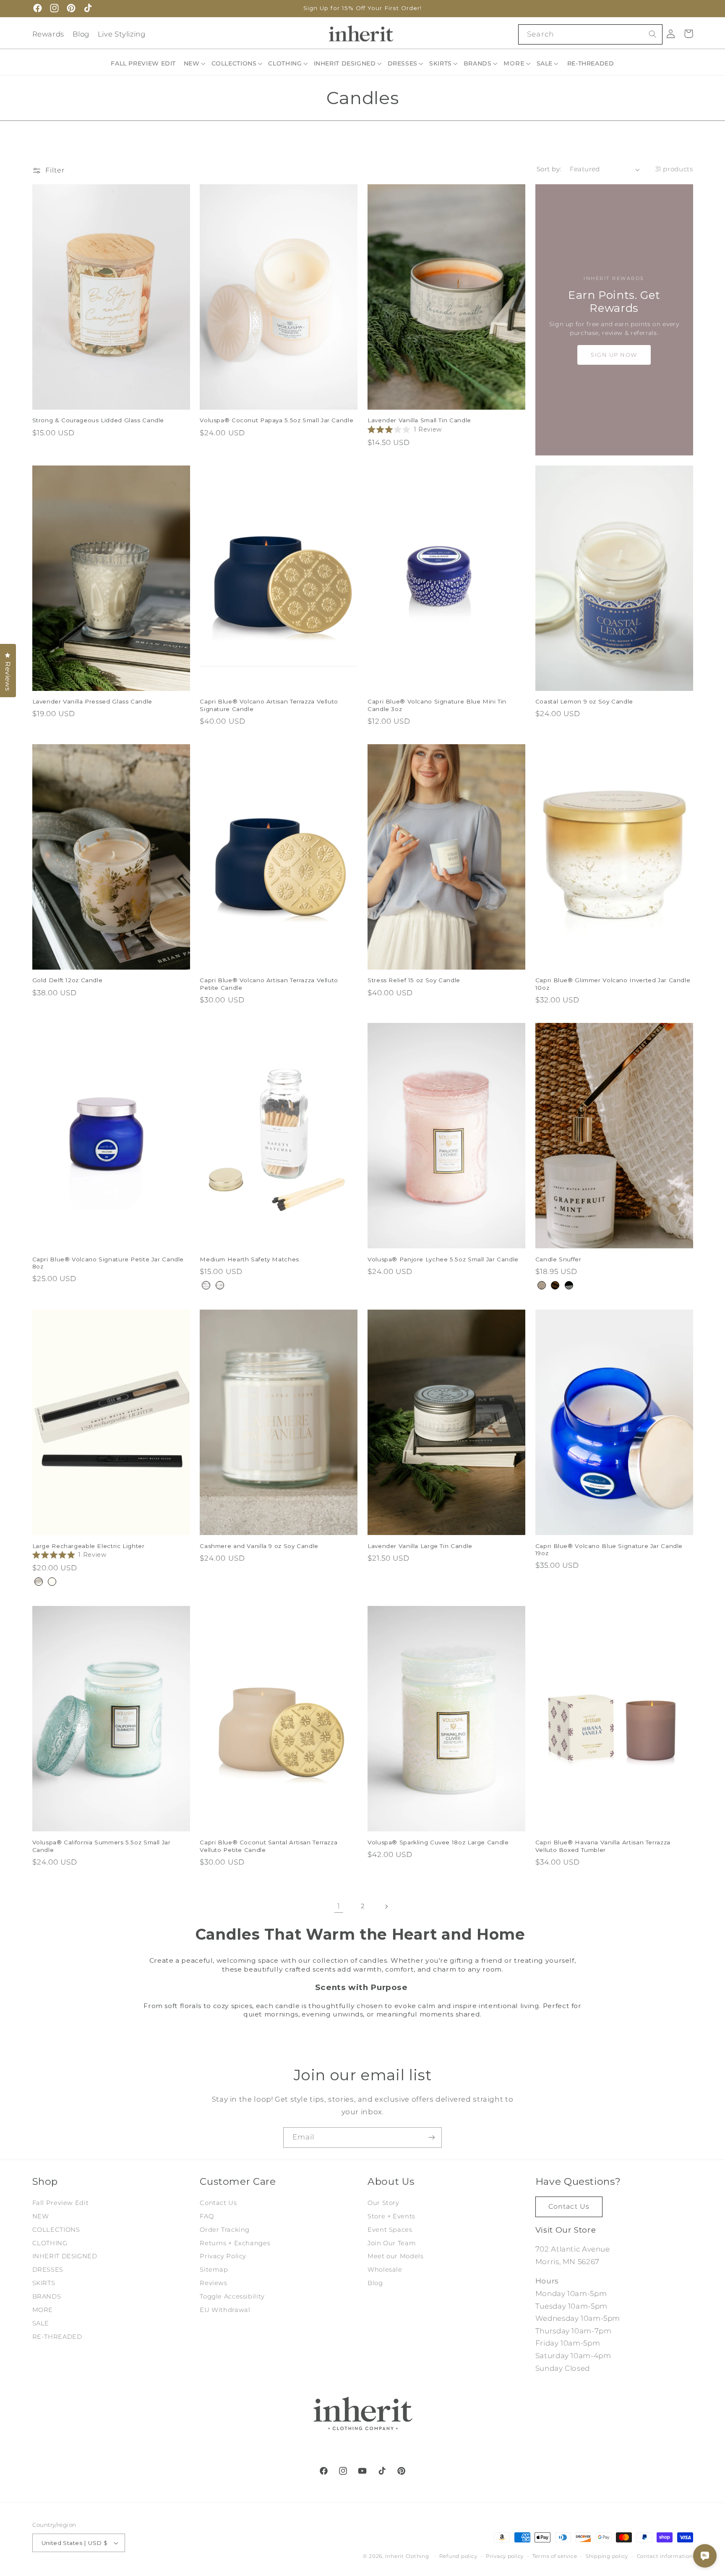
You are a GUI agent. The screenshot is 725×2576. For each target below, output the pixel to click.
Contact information (665, 2556)
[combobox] (590, 34)
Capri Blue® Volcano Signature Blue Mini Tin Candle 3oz (437, 705)
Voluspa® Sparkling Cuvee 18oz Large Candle (438, 1842)
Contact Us (218, 2203)
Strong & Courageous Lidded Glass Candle (98, 420)
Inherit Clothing (407, 2556)
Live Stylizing (122, 34)
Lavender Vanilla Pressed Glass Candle (92, 701)
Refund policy (458, 2556)
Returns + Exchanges (235, 2243)
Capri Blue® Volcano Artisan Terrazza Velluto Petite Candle (269, 984)
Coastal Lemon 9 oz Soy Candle (584, 701)
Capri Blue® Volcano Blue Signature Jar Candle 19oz (609, 1550)
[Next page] (386, 1907)
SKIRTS (44, 2283)
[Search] (652, 34)
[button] (195, 63)
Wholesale (385, 2270)
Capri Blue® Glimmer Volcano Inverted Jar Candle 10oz (613, 984)
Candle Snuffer (558, 1259)
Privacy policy (505, 2556)
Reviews (213, 2283)
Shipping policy (607, 2556)
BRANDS (47, 2296)
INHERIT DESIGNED (65, 2256)
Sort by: (549, 169)
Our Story (383, 2203)
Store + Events (391, 2216)
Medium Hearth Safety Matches (249, 1259)
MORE (43, 2310)
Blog (81, 34)
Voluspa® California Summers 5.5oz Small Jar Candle (102, 1846)
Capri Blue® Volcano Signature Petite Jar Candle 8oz (108, 1263)
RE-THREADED (57, 2337)
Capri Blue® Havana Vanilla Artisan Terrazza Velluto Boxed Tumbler (603, 1846)
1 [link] (339, 1906)
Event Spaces (390, 2230)
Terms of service (555, 2556)
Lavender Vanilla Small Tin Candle (419, 420)
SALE (41, 2323)
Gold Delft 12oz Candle (68, 980)
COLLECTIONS (56, 2230)
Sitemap (214, 2270)
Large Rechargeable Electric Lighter (89, 1546)
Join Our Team (392, 2243)
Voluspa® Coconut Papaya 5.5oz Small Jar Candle (276, 420)
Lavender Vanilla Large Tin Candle (420, 1546)
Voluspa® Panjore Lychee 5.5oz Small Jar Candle (443, 1259)
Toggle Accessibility (232, 2296)
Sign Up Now (614, 355)
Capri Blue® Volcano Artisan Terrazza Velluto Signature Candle (269, 705)
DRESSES (48, 2270)
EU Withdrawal (225, 2310)
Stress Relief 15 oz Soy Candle (414, 980)
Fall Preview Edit (61, 2203)
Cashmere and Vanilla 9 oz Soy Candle (259, 1546)
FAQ (207, 2216)
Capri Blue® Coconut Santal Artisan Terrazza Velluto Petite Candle (269, 1846)
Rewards (48, 34)
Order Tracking (225, 2230)
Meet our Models (395, 2256)
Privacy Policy (223, 2256)
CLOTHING (50, 2243)
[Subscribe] (432, 2138)
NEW (41, 2216)
